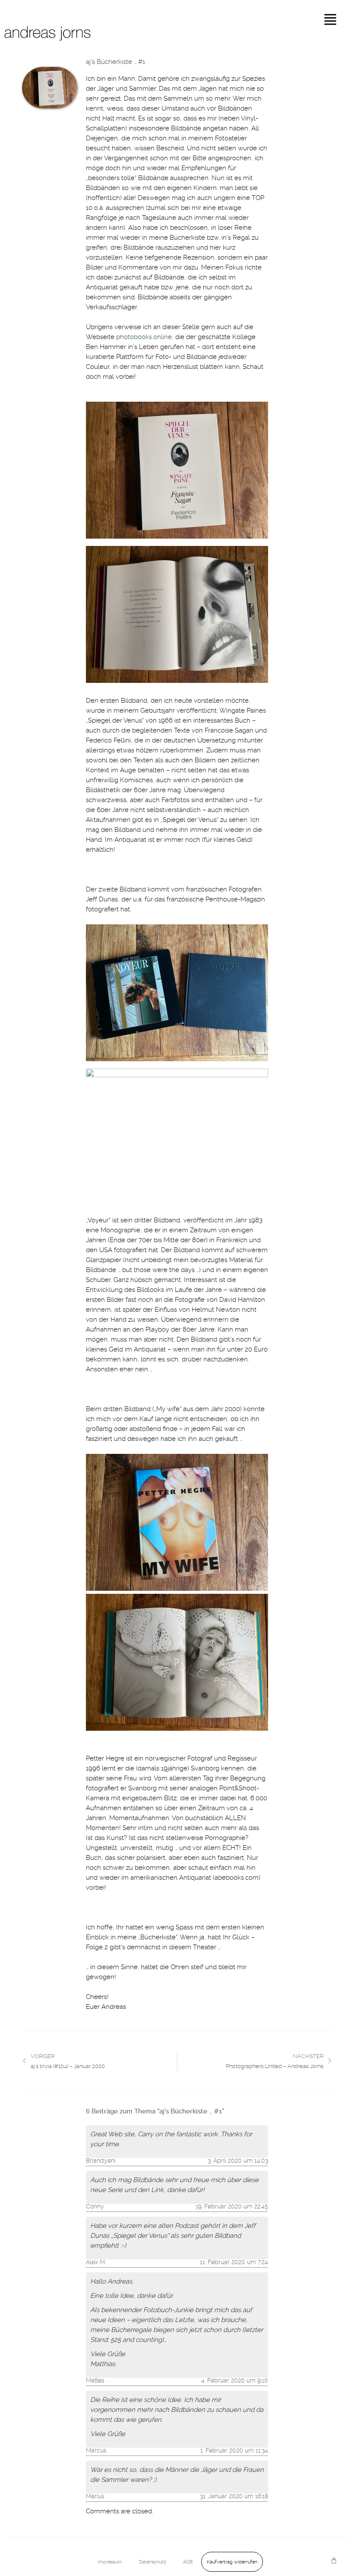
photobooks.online (144, 337)
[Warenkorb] (334, 2560)
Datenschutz (152, 2562)
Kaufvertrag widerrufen (232, 2562)
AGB (188, 2562)
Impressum (110, 2562)
